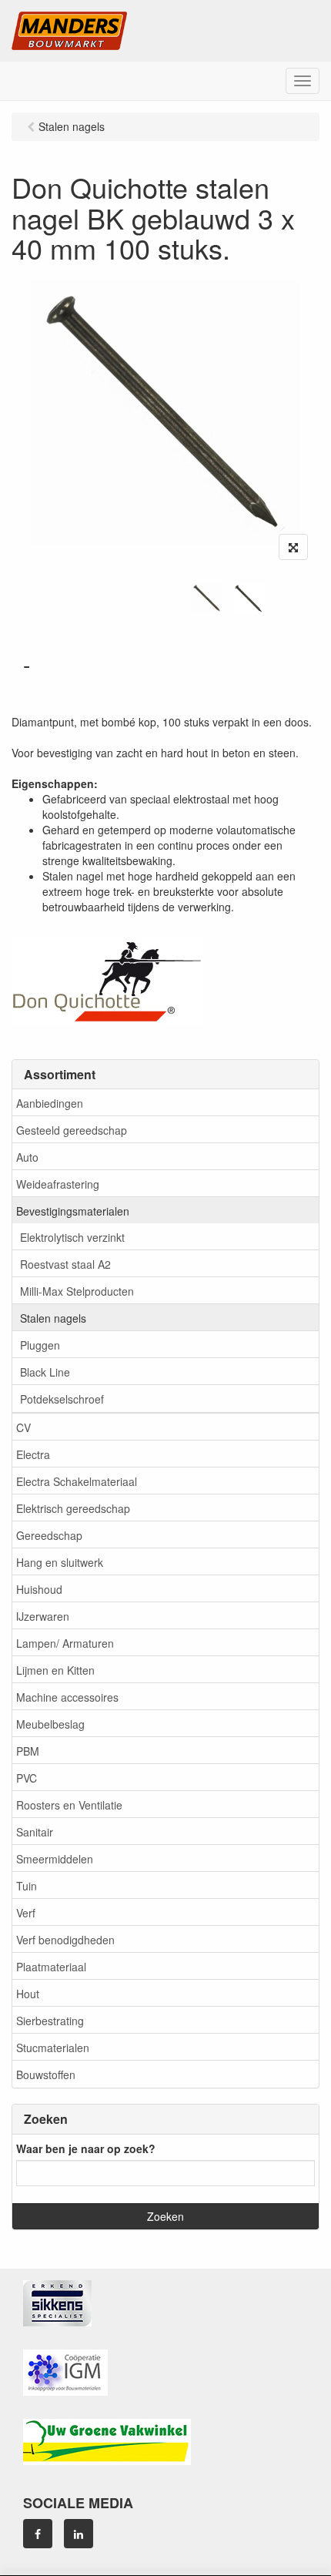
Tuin (27, 1886)
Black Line (45, 1372)
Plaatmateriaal (51, 1967)
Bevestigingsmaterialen (73, 1211)
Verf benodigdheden (65, 1940)
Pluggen (40, 1345)
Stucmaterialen (53, 2048)
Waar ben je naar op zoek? (86, 2148)
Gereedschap (49, 1535)
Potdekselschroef (62, 1399)
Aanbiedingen (50, 1103)
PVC (27, 1778)
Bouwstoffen (46, 2075)
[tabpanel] (207, 599)
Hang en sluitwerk (60, 1562)
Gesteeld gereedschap (72, 1130)
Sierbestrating (50, 2021)
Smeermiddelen (55, 1859)
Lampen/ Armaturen (65, 1643)
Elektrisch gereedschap (73, 1508)
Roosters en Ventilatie (69, 1805)
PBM (28, 1751)
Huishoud (39, 1589)
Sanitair (35, 1832)
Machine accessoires (67, 1697)
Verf (26, 1913)
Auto (27, 1157)
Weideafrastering (58, 1184)
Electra (33, 1454)
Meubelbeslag (50, 1724)
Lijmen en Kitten (55, 1670)
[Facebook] (38, 2534)
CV (23, 1427)
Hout (28, 1994)
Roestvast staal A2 (65, 1264)
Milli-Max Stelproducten (77, 1291)
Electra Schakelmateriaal (77, 1481)
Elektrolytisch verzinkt (72, 1237)
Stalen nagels (53, 1318)
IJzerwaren (43, 1616)
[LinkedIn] (79, 2534)
